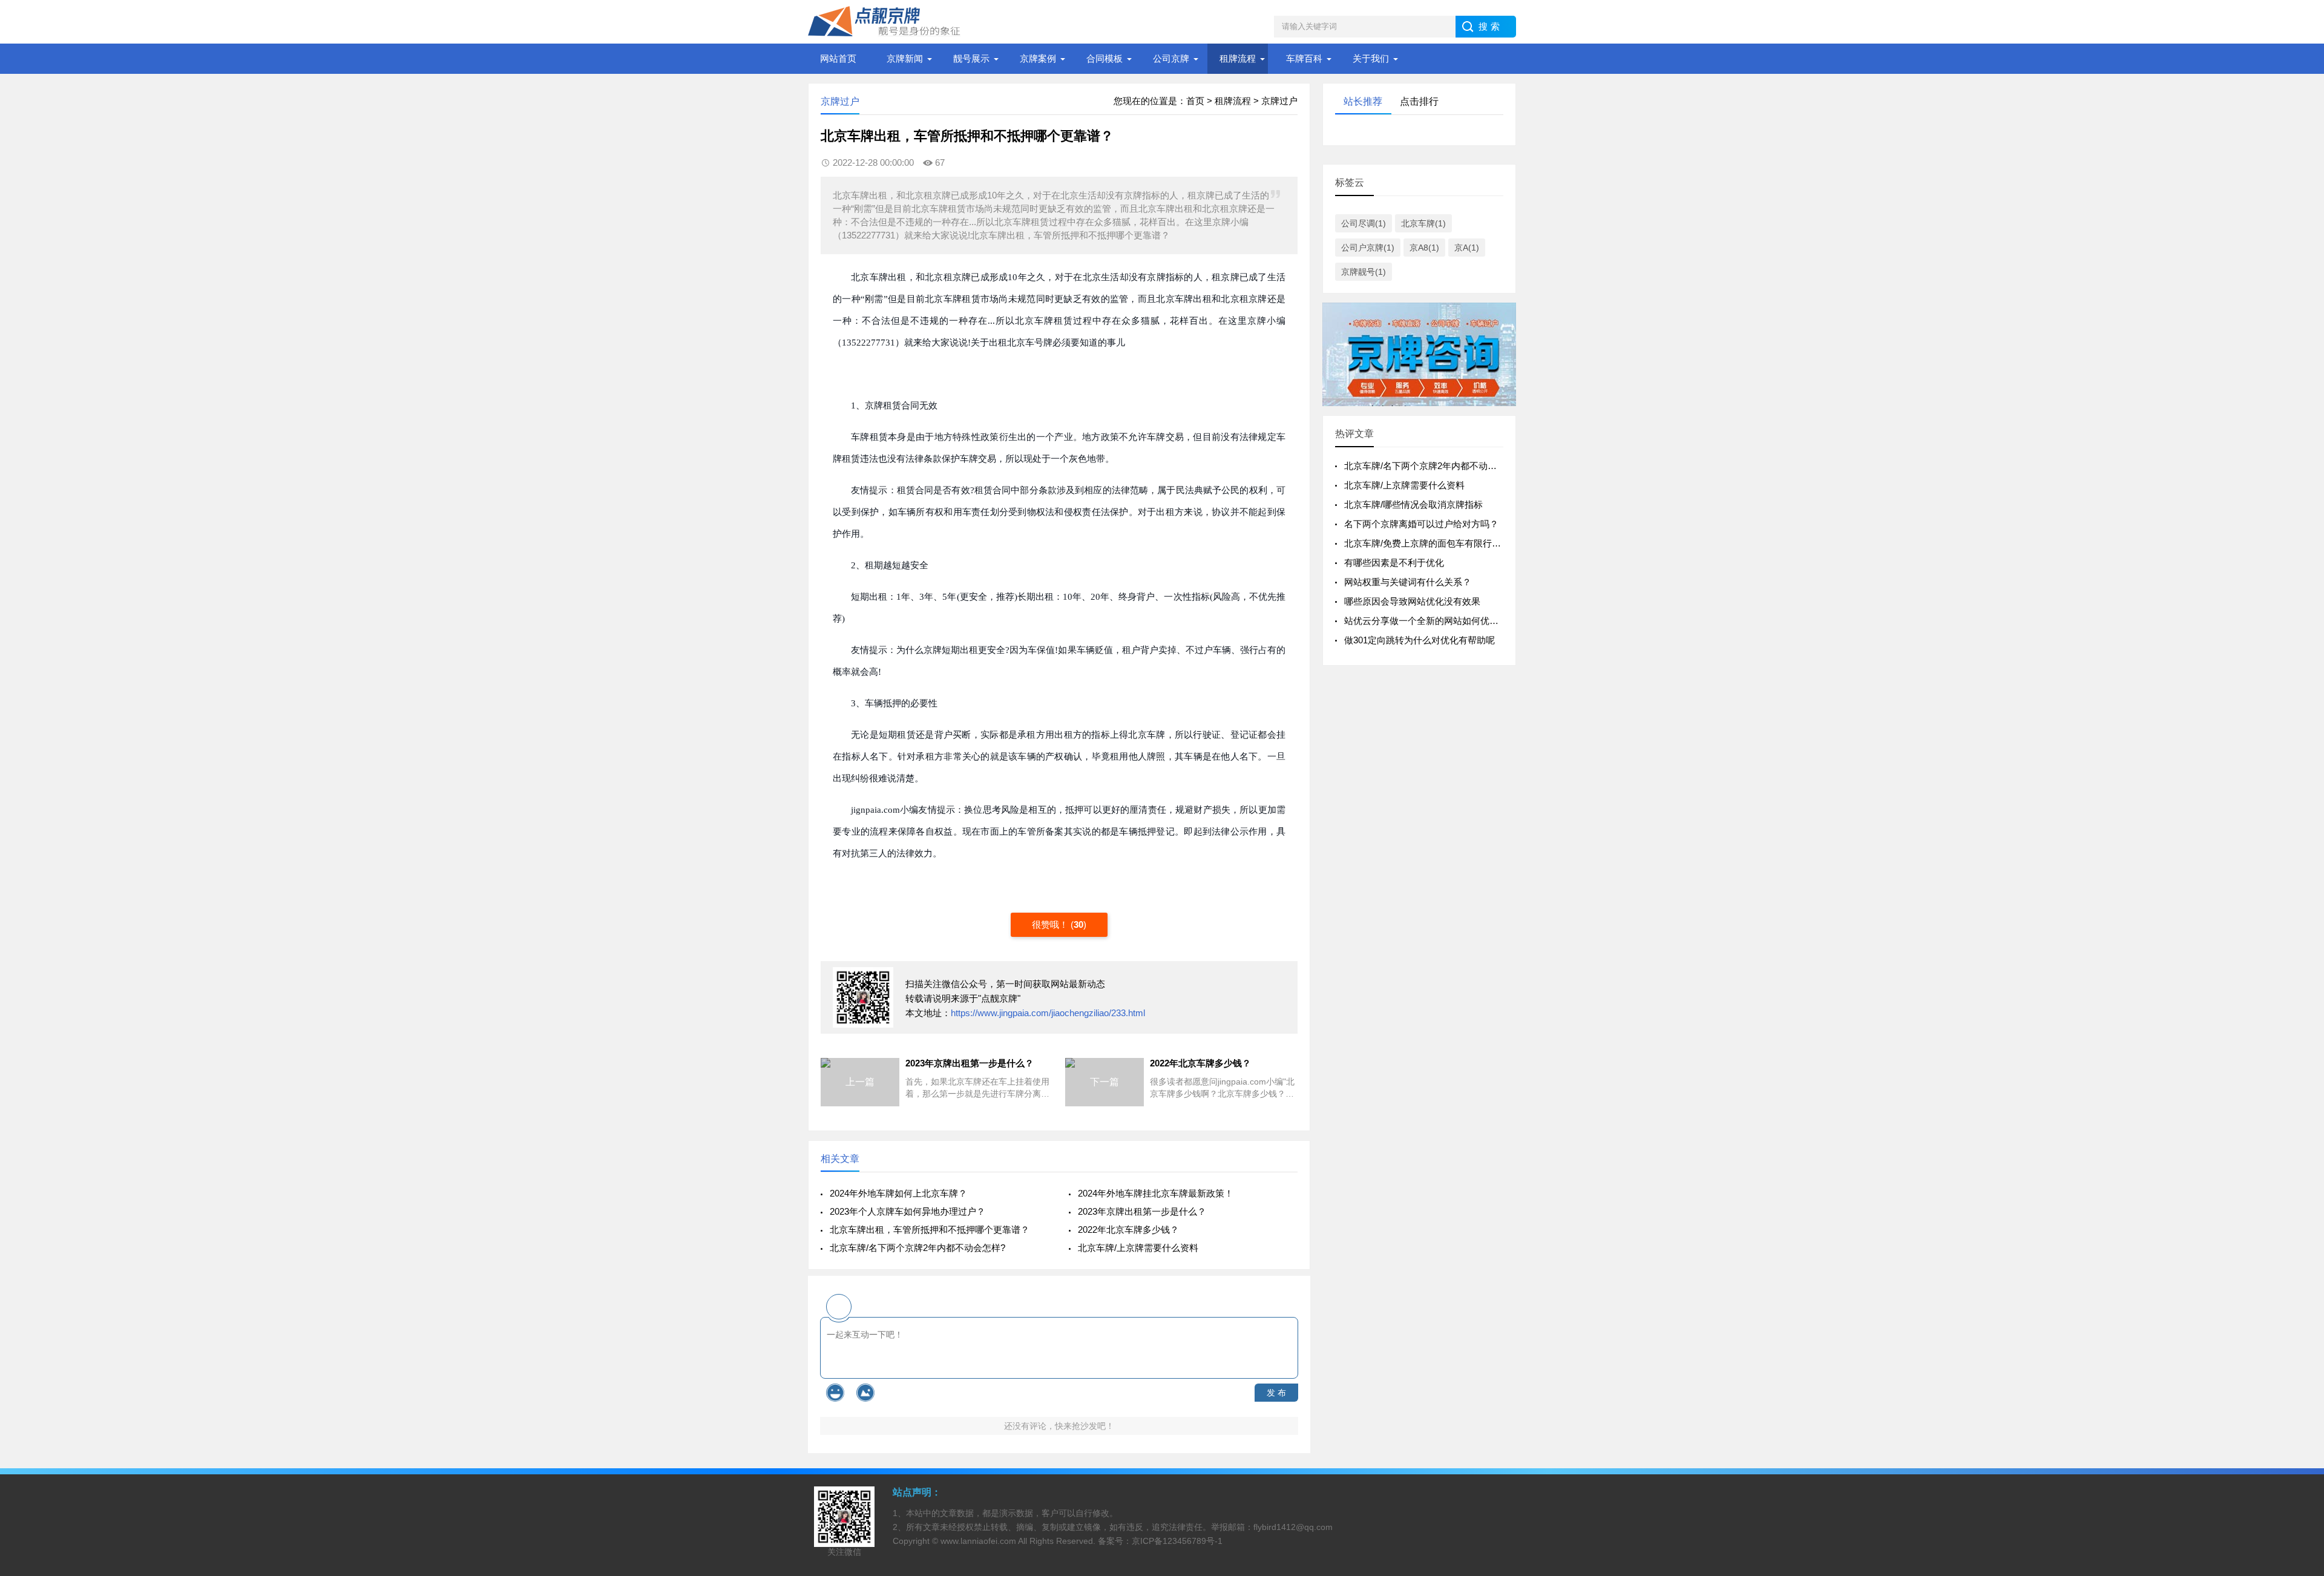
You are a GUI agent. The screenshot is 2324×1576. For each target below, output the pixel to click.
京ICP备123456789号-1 (1177, 1541)
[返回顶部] (2299, 1406)
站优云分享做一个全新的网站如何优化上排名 (1435, 621)
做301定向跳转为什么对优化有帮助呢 (1420, 640)
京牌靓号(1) (1364, 272)
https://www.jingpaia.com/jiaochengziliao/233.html (1048, 1013)
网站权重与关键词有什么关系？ (1408, 582)
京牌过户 (1279, 101)
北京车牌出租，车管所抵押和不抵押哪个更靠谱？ (930, 1230)
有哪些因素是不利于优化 (1394, 563)
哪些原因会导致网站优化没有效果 (1412, 601)
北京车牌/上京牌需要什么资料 (1138, 1248)
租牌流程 (1238, 58)
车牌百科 (1304, 58)
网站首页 (838, 58)
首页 (1195, 101)
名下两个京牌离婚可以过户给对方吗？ (1421, 524)
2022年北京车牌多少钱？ (1128, 1230)
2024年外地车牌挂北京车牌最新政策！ (1156, 1193)
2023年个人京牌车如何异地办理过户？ (908, 1211)
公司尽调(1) (1364, 223)
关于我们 (1371, 58)
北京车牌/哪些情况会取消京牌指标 (1413, 504)
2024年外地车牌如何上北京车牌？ (898, 1193)
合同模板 (1105, 58)
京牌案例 (1038, 58)
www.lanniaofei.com (978, 1541)
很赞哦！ (1051, 924)
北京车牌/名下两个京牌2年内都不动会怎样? (917, 1248)
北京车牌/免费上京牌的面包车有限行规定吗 (1432, 543)
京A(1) (1467, 248)
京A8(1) (1424, 248)
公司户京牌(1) (1368, 248)
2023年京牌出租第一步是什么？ (1142, 1211)
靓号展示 (971, 58)
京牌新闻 (905, 58)
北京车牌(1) (1423, 223)
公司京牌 (1171, 58)
